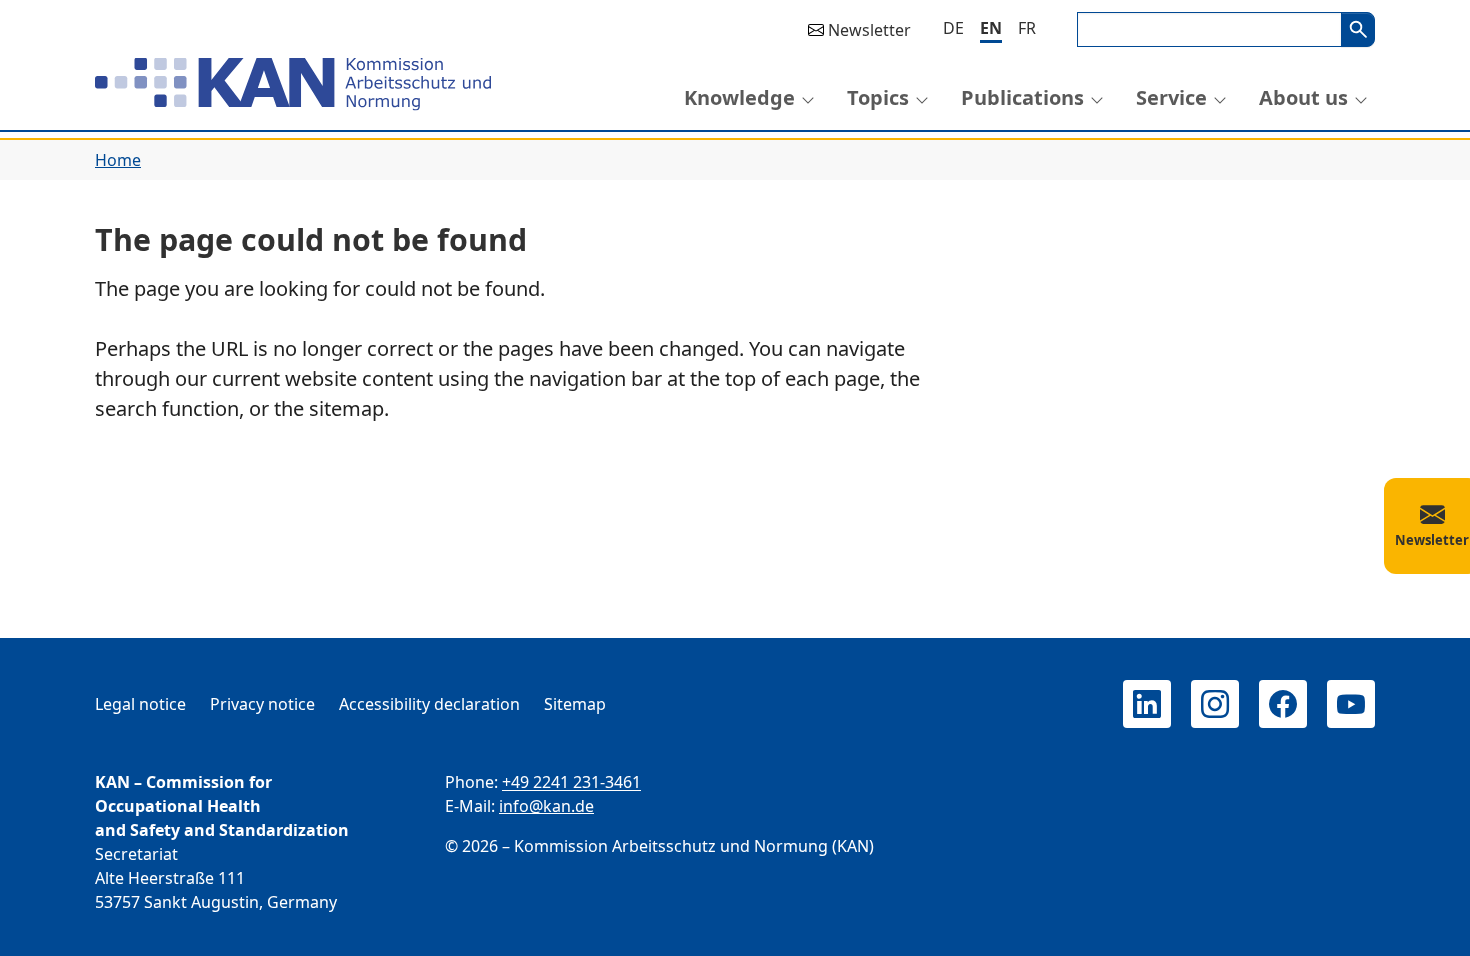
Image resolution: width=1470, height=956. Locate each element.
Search (1358, 29)
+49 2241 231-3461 (571, 782)
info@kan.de (546, 806)
